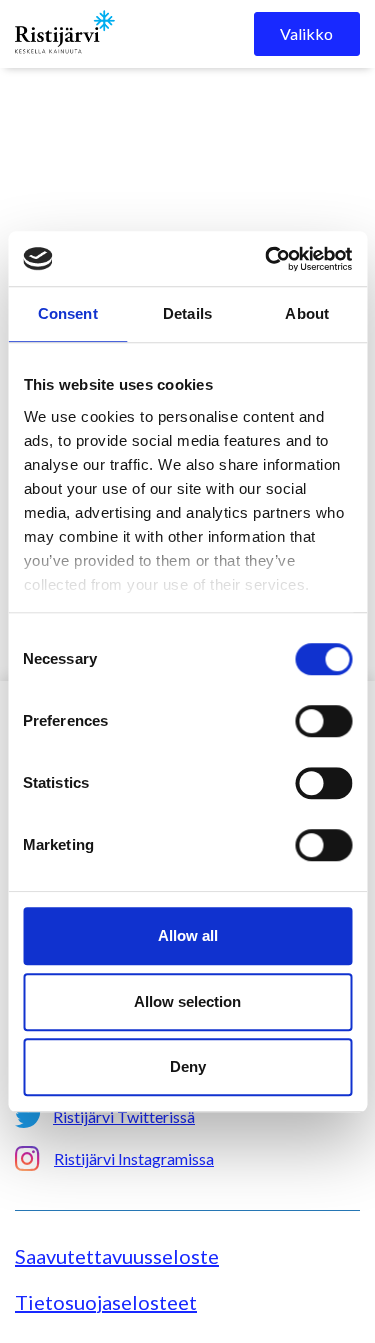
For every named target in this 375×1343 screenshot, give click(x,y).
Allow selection (187, 1001)
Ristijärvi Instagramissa (134, 1158)
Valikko (306, 33)
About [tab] (307, 313)
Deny (188, 1066)
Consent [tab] (68, 313)
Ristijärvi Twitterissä (124, 1116)
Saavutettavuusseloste (117, 1256)
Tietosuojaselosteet (106, 1302)
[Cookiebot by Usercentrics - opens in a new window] (267, 259)
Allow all (188, 935)
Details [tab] (187, 313)
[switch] (323, 721)
